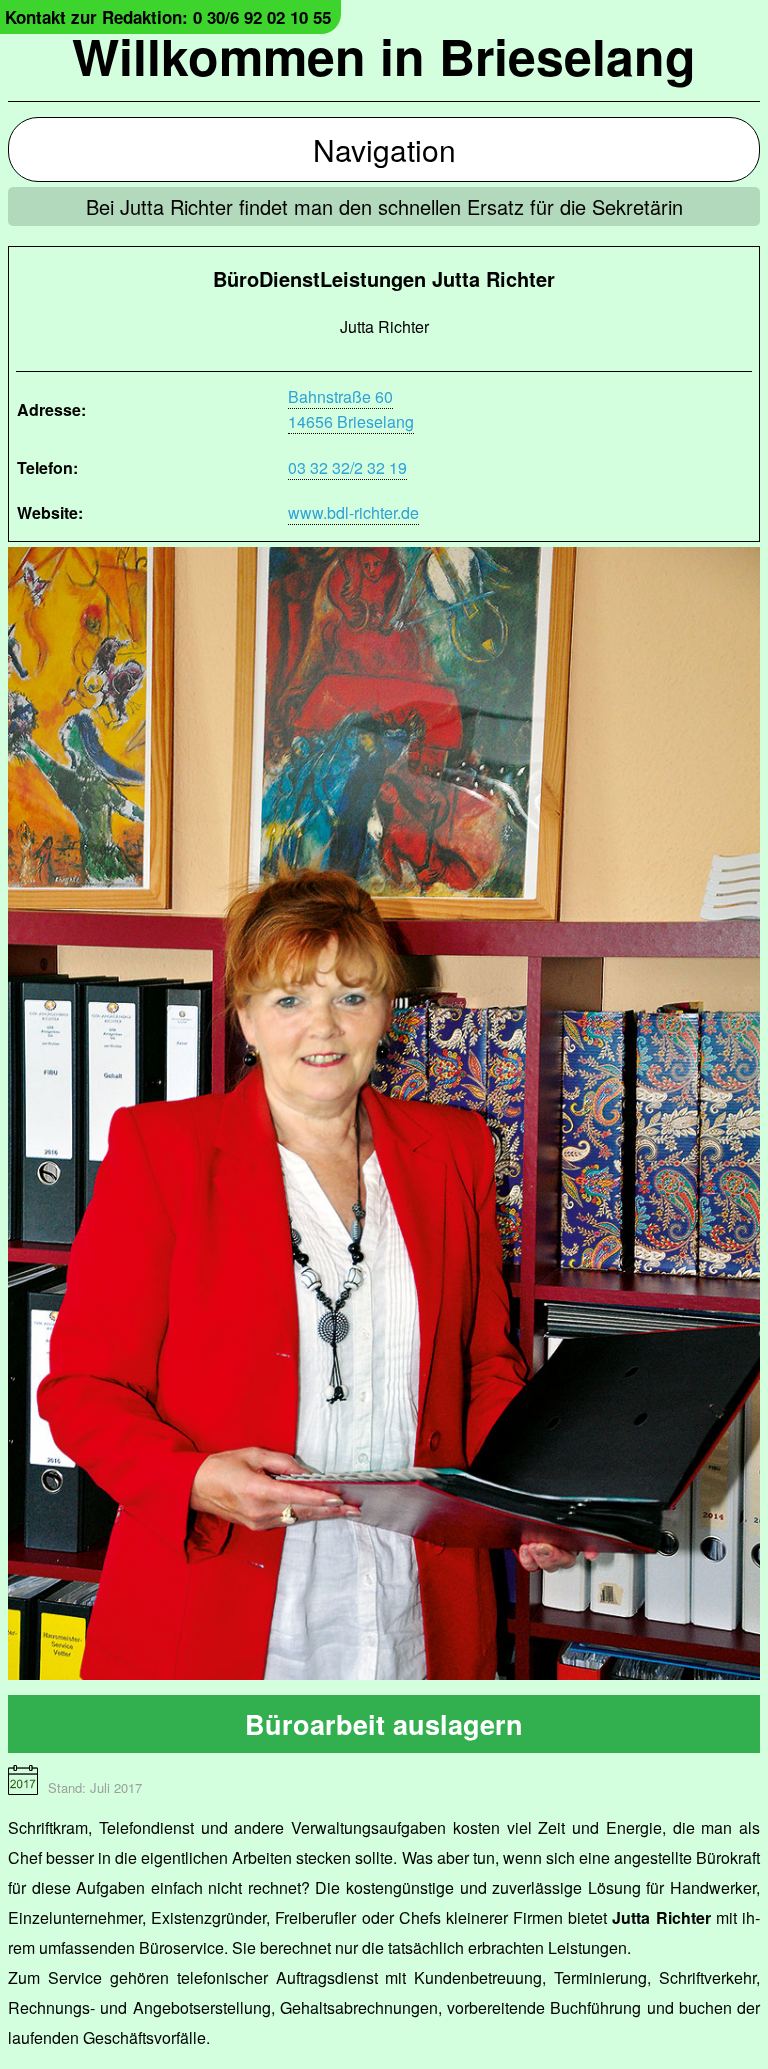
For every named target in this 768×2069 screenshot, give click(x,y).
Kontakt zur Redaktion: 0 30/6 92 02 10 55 (168, 17)
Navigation (384, 149)
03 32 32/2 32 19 (347, 467)
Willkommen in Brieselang (384, 55)
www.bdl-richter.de (353, 512)
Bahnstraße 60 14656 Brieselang (351, 409)
